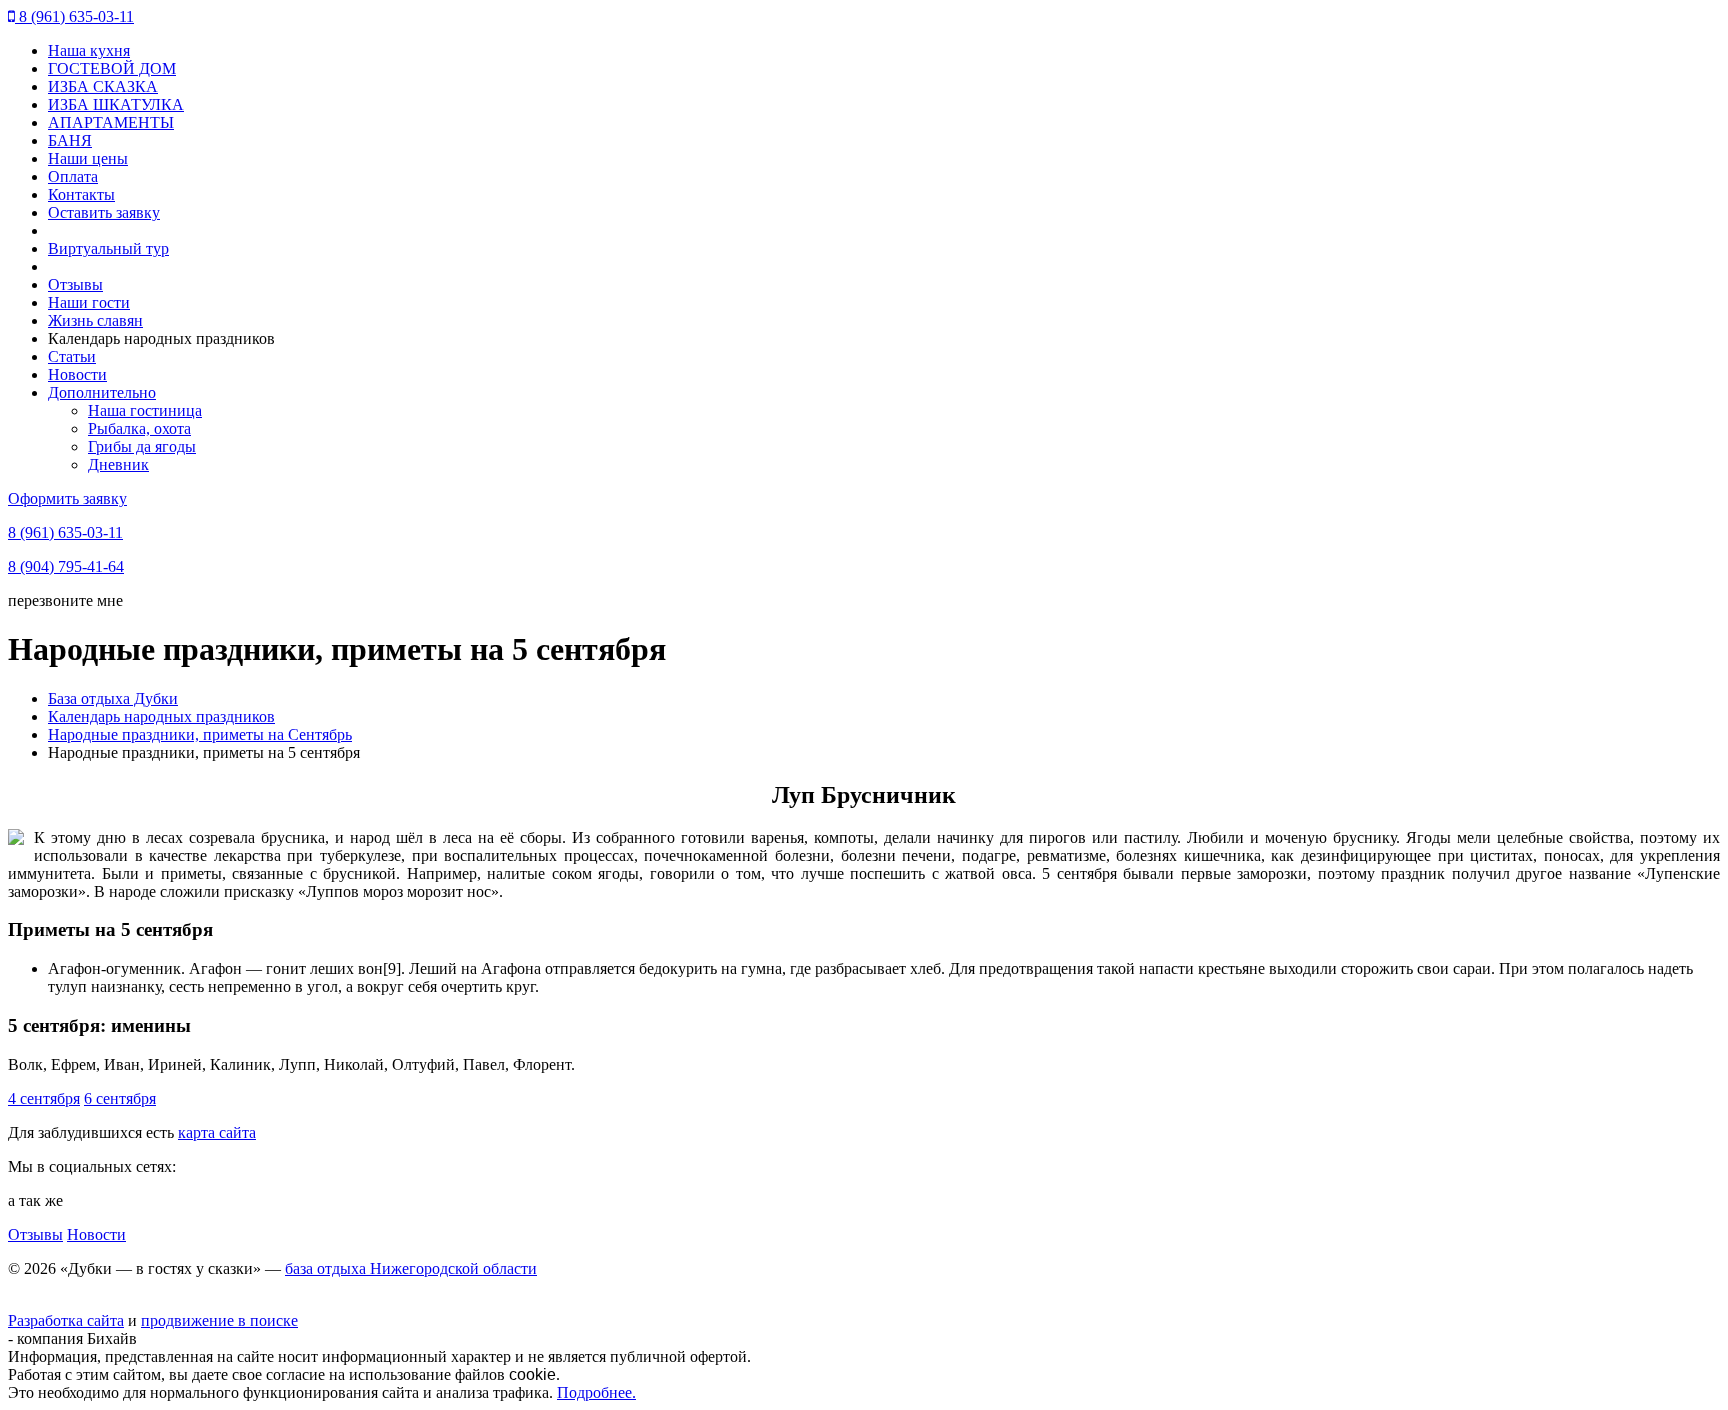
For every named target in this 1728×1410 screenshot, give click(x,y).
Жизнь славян (95, 320)
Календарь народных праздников (161, 716)
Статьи (72, 356)
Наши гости (89, 302)
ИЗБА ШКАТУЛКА (116, 104)
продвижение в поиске (219, 1320)
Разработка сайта (66, 1320)
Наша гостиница (145, 410)
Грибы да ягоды (142, 446)
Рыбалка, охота (139, 428)
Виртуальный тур (108, 248)
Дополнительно (102, 392)
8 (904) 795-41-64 (66, 566)
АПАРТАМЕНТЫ (111, 122)
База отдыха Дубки (113, 698)
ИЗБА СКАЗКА (103, 86)
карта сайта (217, 1132)
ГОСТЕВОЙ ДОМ (112, 68)
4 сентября (44, 1098)
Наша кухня (89, 50)
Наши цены (88, 158)
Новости (77, 374)
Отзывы (75, 284)
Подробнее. (596, 1392)
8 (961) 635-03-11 (74, 16)
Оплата (73, 176)
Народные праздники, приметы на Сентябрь (200, 734)
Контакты (81, 194)
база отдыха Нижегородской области (411, 1268)
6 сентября (120, 1098)
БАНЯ (70, 140)
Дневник (118, 464)
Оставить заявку (104, 212)
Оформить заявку (67, 498)
